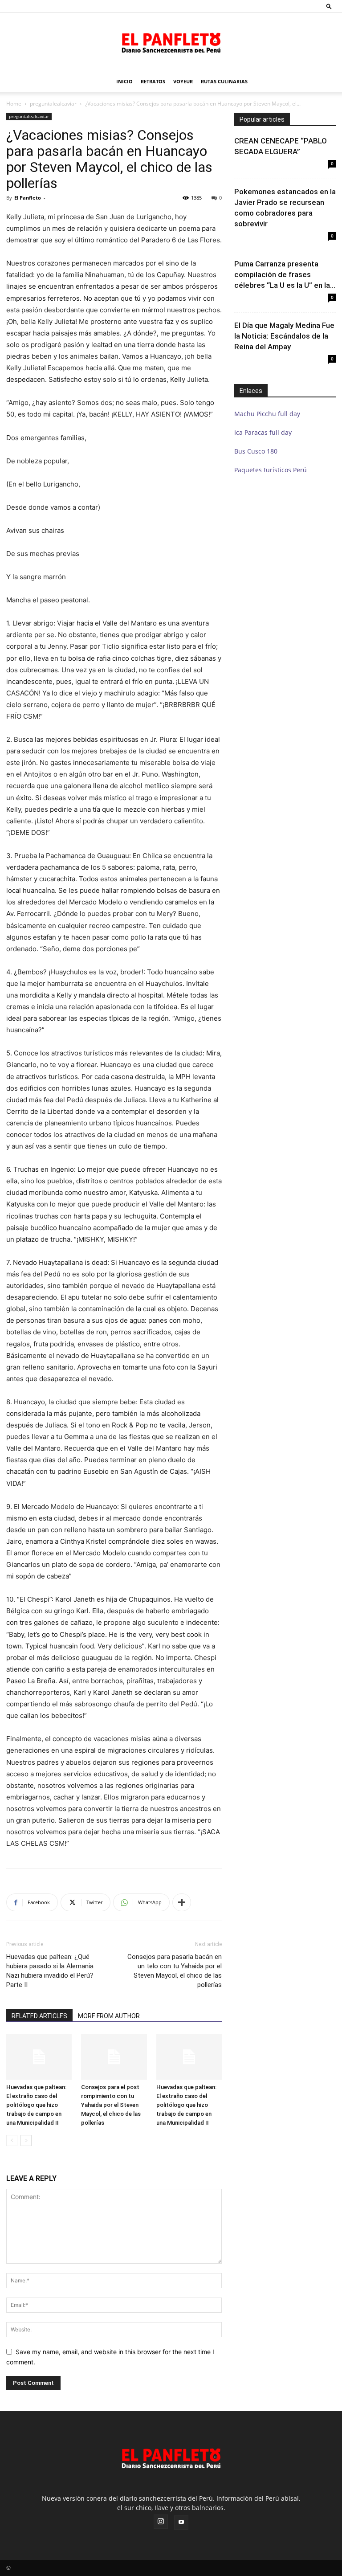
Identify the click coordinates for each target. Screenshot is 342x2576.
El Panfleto (28, 198)
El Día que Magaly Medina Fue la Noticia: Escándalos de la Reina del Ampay (284, 336)
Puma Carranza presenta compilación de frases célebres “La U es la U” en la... (285, 274)
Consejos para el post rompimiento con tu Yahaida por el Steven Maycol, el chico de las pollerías (111, 2105)
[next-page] (26, 2141)
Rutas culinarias (224, 81)
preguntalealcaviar (53, 104)
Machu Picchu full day (267, 414)
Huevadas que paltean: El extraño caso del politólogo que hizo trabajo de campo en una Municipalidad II (36, 2105)
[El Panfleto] (171, 42)
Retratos (153, 81)
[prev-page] (12, 2141)
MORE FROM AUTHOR (109, 2016)
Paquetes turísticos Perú (271, 470)
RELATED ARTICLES (39, 2016)
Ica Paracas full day (263, 432)
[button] (329, 6)
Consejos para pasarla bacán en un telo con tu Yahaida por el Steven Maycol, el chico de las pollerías (175, 1971)
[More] (182, 1902)
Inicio (124, 81)
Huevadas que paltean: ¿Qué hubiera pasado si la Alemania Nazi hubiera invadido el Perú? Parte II (50, 1971)
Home (14, 104)
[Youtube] (181, 2523)
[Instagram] (161, 2522)
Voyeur (183, 81)
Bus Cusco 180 (256, 451)
